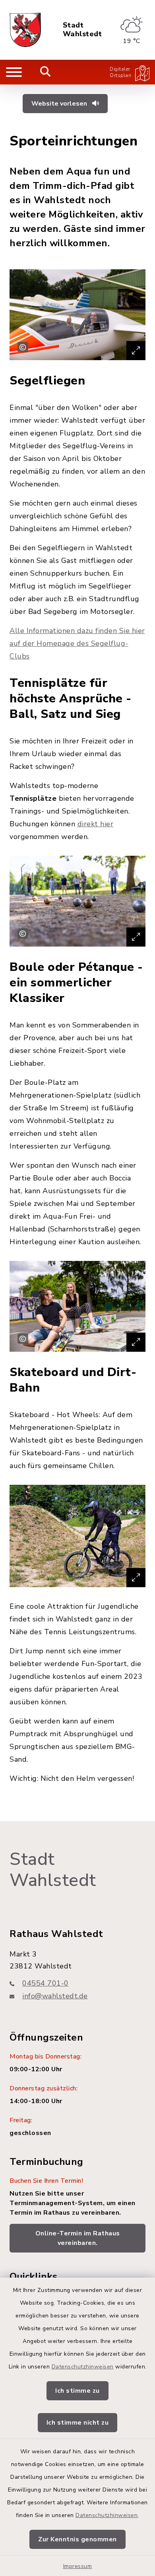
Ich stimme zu (77, 2391)
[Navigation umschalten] (14, 72)
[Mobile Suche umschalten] (46, 72)
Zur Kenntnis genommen (77, 2539)
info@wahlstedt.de (55, 1996)
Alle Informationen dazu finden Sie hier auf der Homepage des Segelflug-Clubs (77, 643)
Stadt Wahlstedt (82, 30)
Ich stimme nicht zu (78, 2423)
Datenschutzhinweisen (83, 2367)
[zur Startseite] (25, 30)
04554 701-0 (46, 1983)
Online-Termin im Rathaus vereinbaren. (78, 2238)
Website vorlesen (60, 104)
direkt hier (96, 824)
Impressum (78, 2566)
